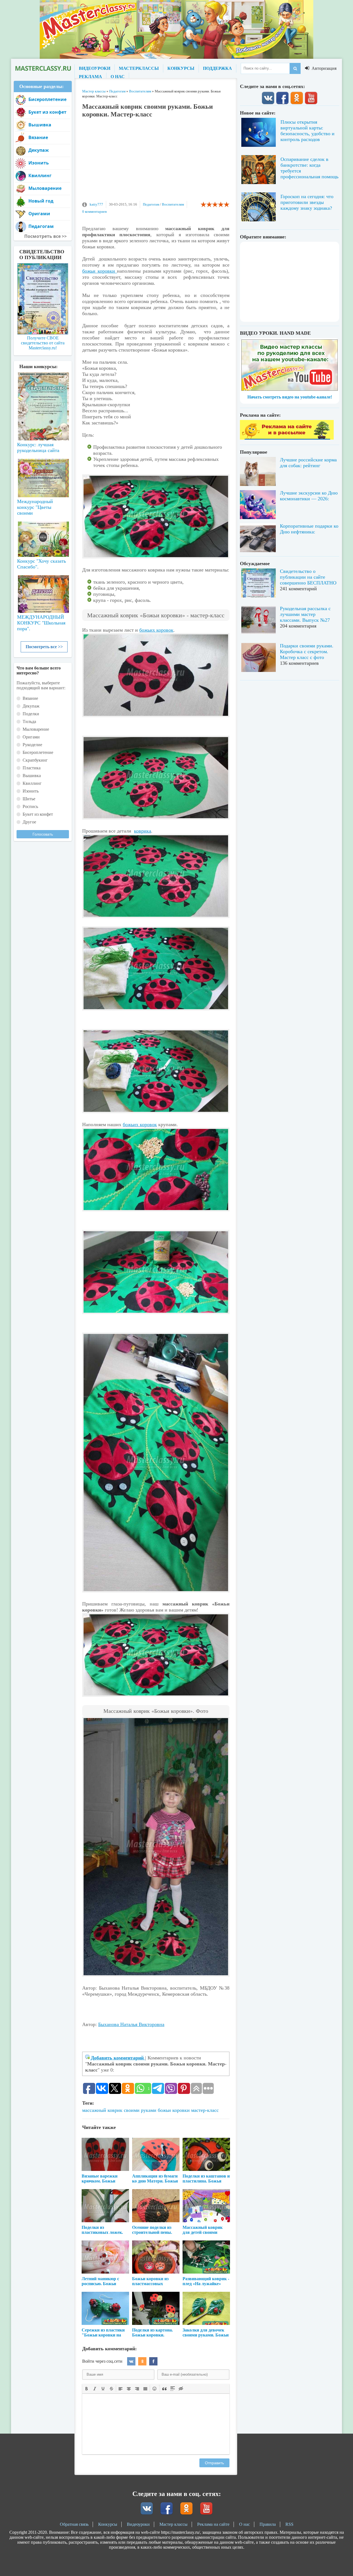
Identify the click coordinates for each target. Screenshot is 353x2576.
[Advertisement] (156, 162)
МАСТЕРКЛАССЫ (139, 68)
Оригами (39, 214)
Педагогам (151, 204)
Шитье (29, 799)
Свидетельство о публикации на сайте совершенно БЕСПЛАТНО (308, 577)
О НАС (118, 77)
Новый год (41, 201)
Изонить (39, 163)
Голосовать (43, 834)
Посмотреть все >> (44, 647)
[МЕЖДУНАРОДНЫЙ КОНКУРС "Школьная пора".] (43, 592)
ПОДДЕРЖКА (217, 68)
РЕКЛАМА (90, 77)
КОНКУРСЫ (181, 68)
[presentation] (87, 2388)
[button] (87, 2388)
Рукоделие (32, 745)
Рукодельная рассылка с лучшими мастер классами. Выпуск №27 (305, 614)
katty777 (96, 204)
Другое (29, 822)
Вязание (38, 137)
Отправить (214, 2463)
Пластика (32, 768)
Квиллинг (40, 176)
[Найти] (295, 68)
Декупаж (39, 150)
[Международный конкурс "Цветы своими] (43, 475)
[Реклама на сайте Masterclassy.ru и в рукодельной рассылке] (287, 438)
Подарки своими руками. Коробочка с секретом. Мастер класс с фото (307, 652)
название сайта (43, 68)
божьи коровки (100, 271)
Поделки (31, 714)
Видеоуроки (138, 2524)
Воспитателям (173, 204)
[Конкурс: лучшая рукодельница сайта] (43, 389)
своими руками (140, 2110)
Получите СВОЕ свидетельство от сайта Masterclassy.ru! (43, 343)
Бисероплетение (47, 99)
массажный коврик (102, 2110)
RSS (289, 2524)
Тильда (29, 721)
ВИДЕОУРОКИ (95, 68)
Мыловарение (45, 188)
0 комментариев (94, 212)
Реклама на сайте (213, 2524)
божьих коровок (156, 630)
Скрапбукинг (35, 760)
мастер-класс (205, 2110)
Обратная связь (74, 2524)
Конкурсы (108, 2524)
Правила (268, 2524)
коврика (143, 831)
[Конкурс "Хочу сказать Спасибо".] (43, 538)
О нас (244, 2524)
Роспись (30, 806)
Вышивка (40, 125)
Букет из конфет (47, 112)
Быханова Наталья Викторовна (131, 2024)
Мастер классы (173, 2524)
